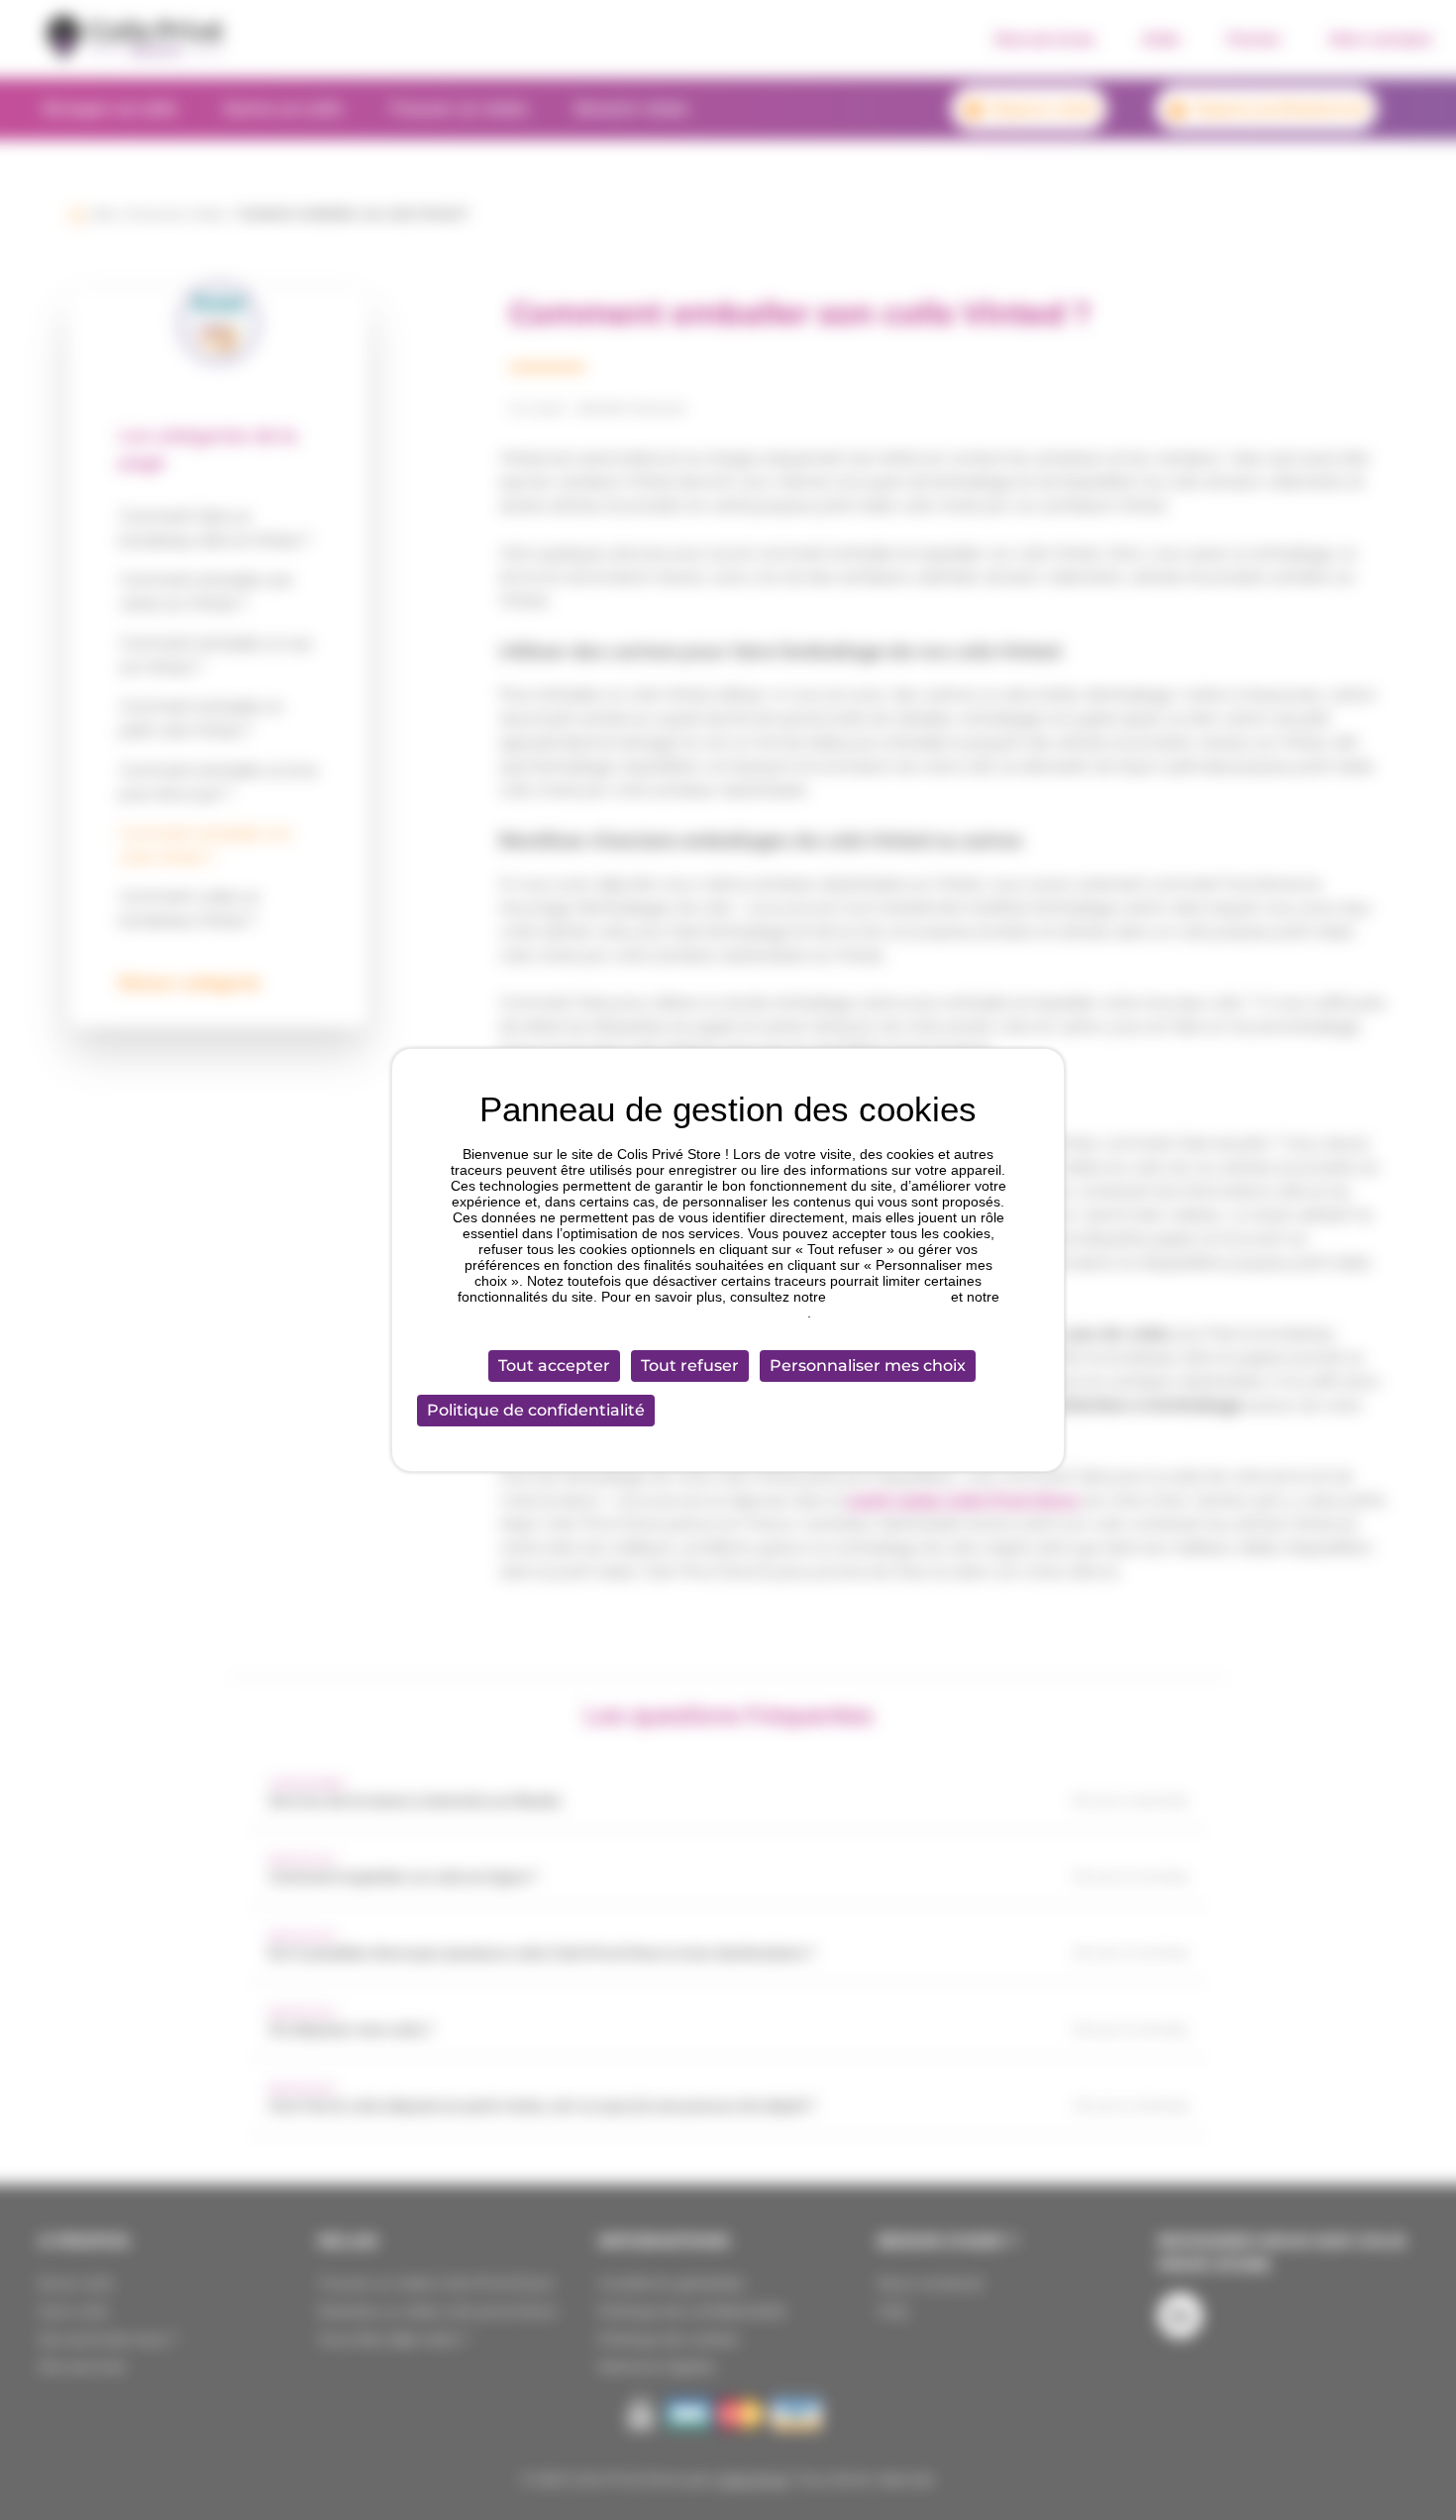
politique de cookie (888, 1297)
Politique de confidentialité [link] (536, 1410)
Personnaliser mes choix (868, 1365)
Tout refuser (690, 1365)
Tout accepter (554, 1365)
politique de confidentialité (726, 1312)
